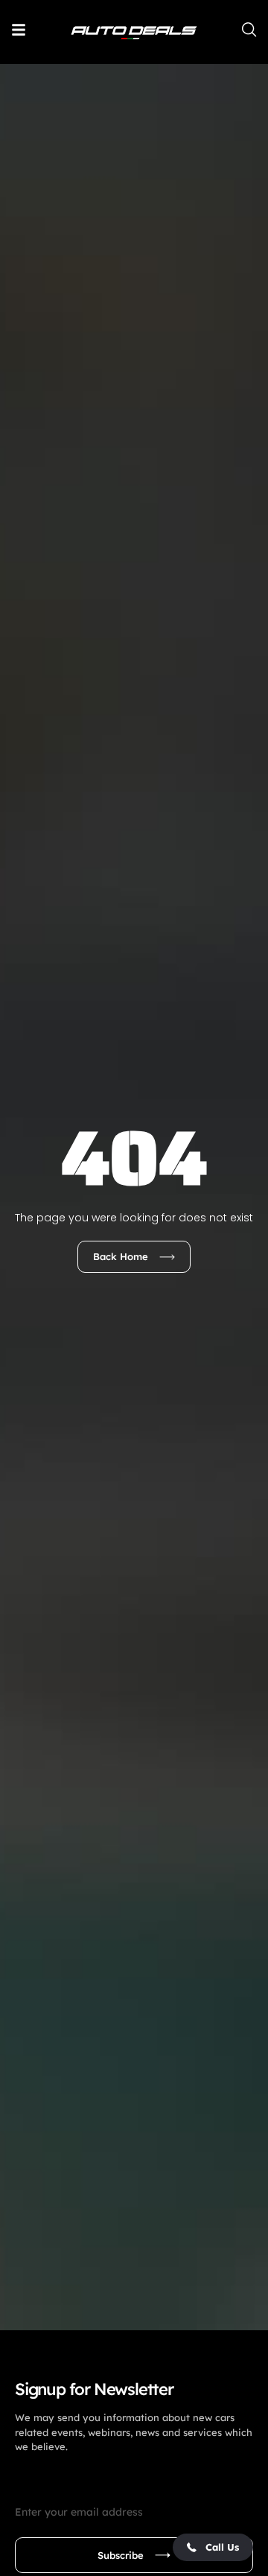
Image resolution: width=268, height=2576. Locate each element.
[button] (213, 2547)
